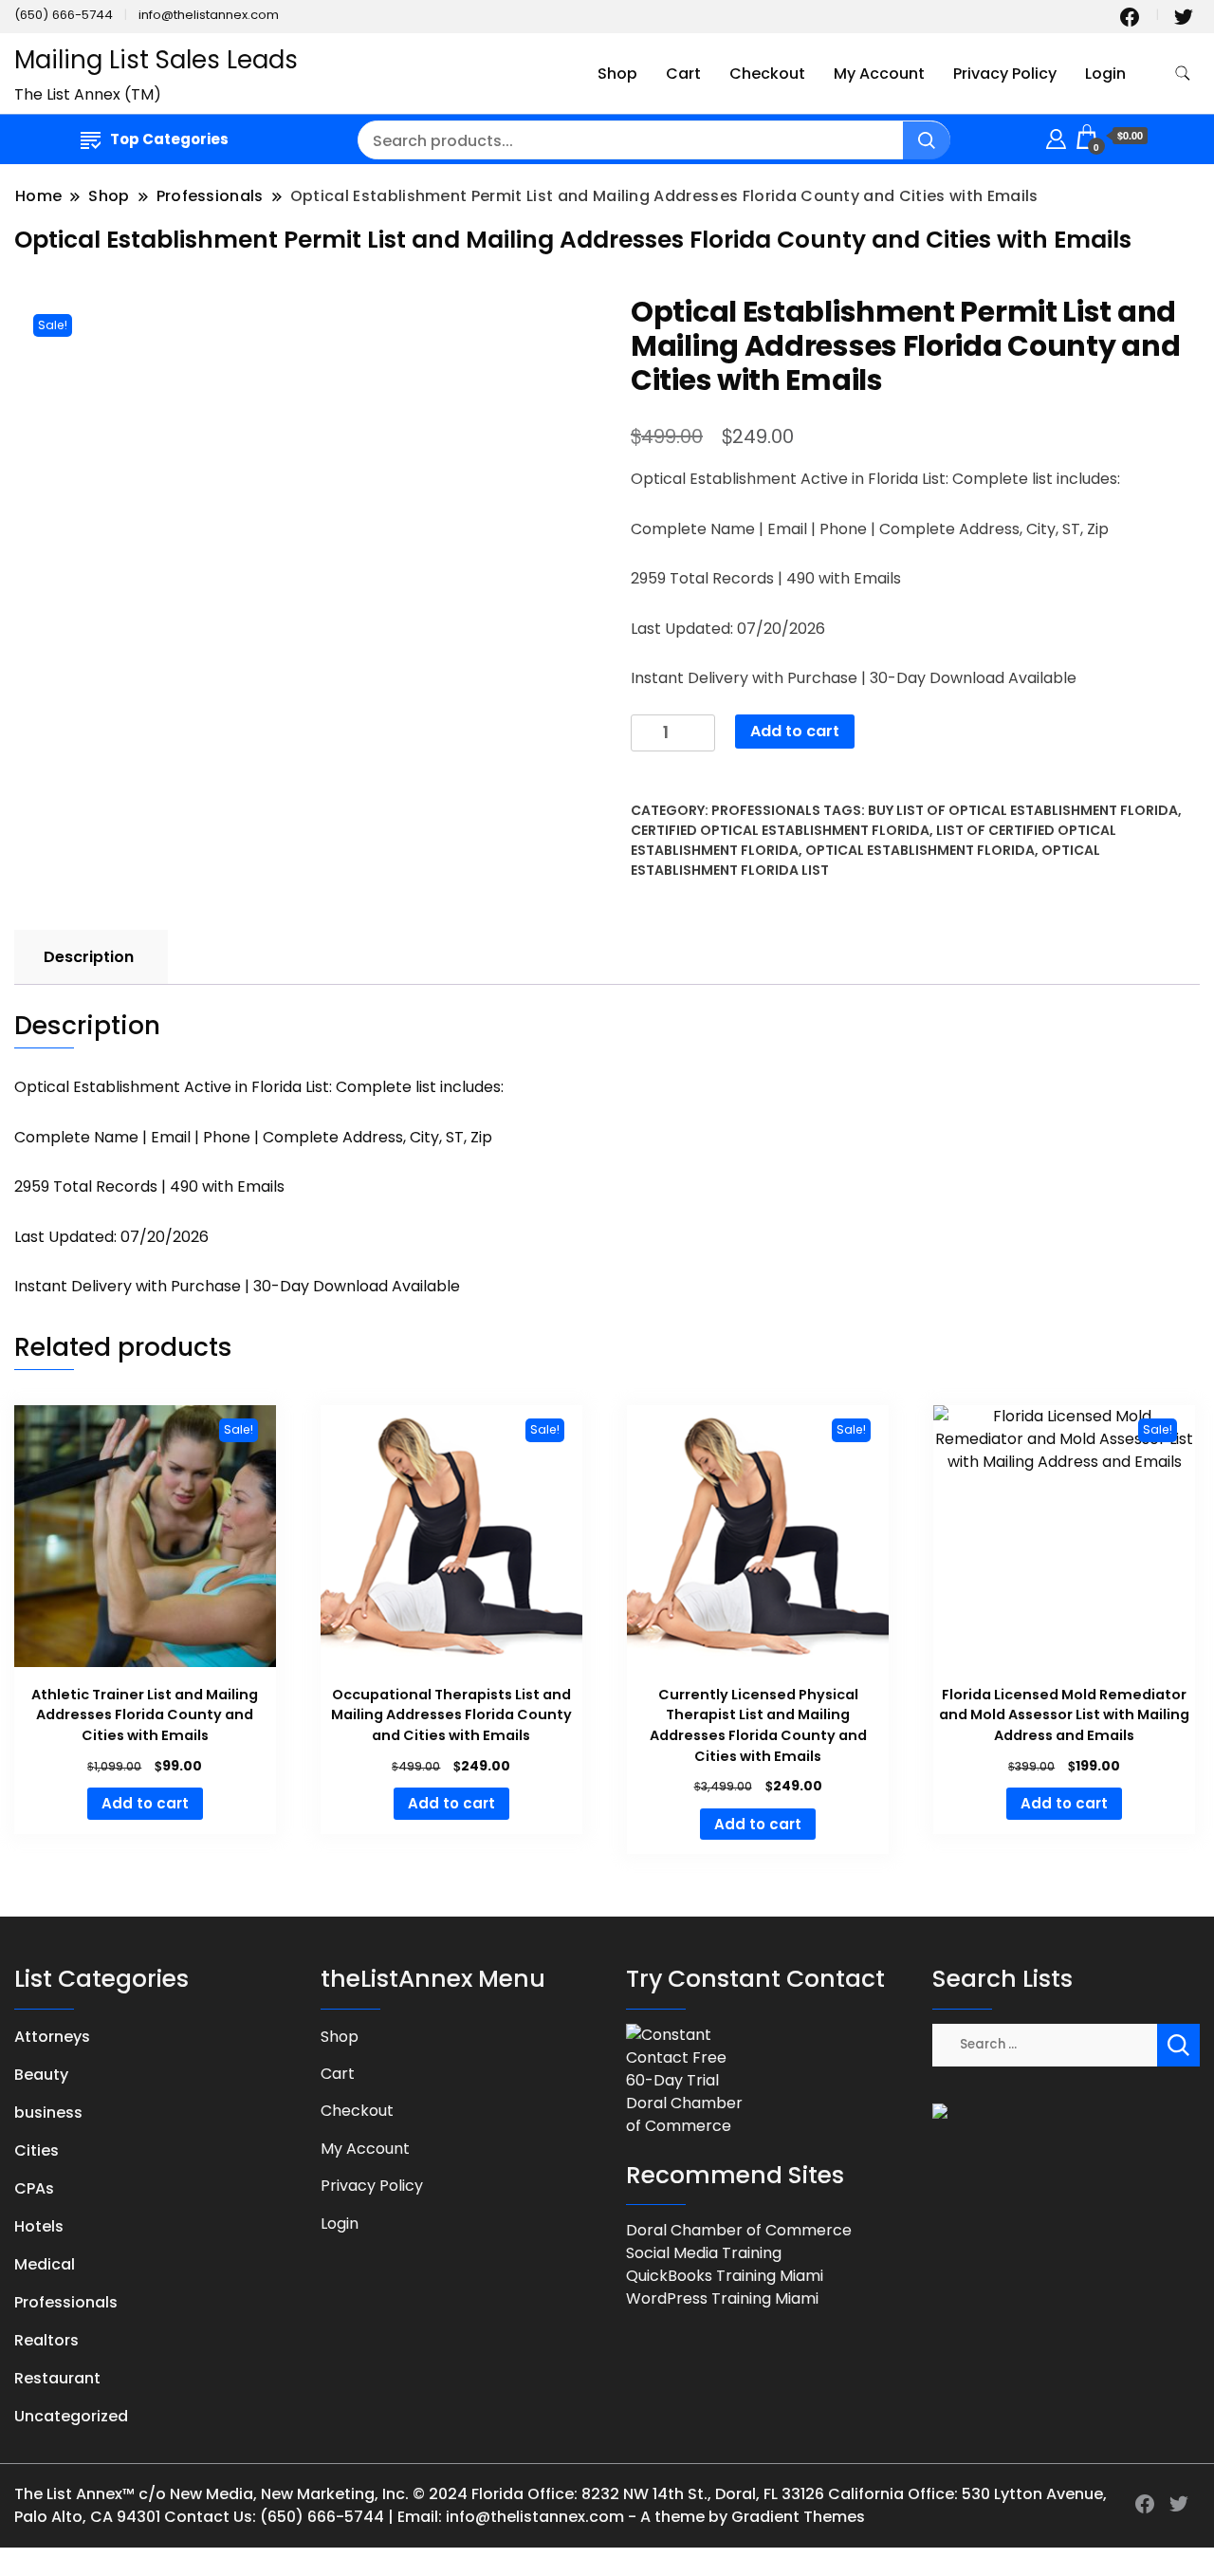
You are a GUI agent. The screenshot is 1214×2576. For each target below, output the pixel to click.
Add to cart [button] (145, 1803)
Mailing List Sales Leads (156, 60)
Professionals (766, 810)
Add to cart (795, 731)
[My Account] (1056, 136)
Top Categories (169, 139)
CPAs (34, 2188)
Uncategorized (71, 2416)
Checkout (767, 74)
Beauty (41, 2075)
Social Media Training (704, 2253)
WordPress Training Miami (722, 2298)
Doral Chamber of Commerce (739, 2230)
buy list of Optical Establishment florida (1023, 810)
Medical (45, 2264)
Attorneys (52, 2037)
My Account (879, 74)
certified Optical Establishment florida (780, 830)
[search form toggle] (1183, 74)
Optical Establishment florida (920, 850)
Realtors (46, 2340)
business (48, 2113)
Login (1105, 74)
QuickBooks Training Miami (725, 2276)
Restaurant (57, 2378)
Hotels (39, 2226)
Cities (37, 2150)
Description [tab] (89, 957)
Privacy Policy (1005, 74)
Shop (617, 74)
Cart (683, 74)
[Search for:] (1045, 2043)
